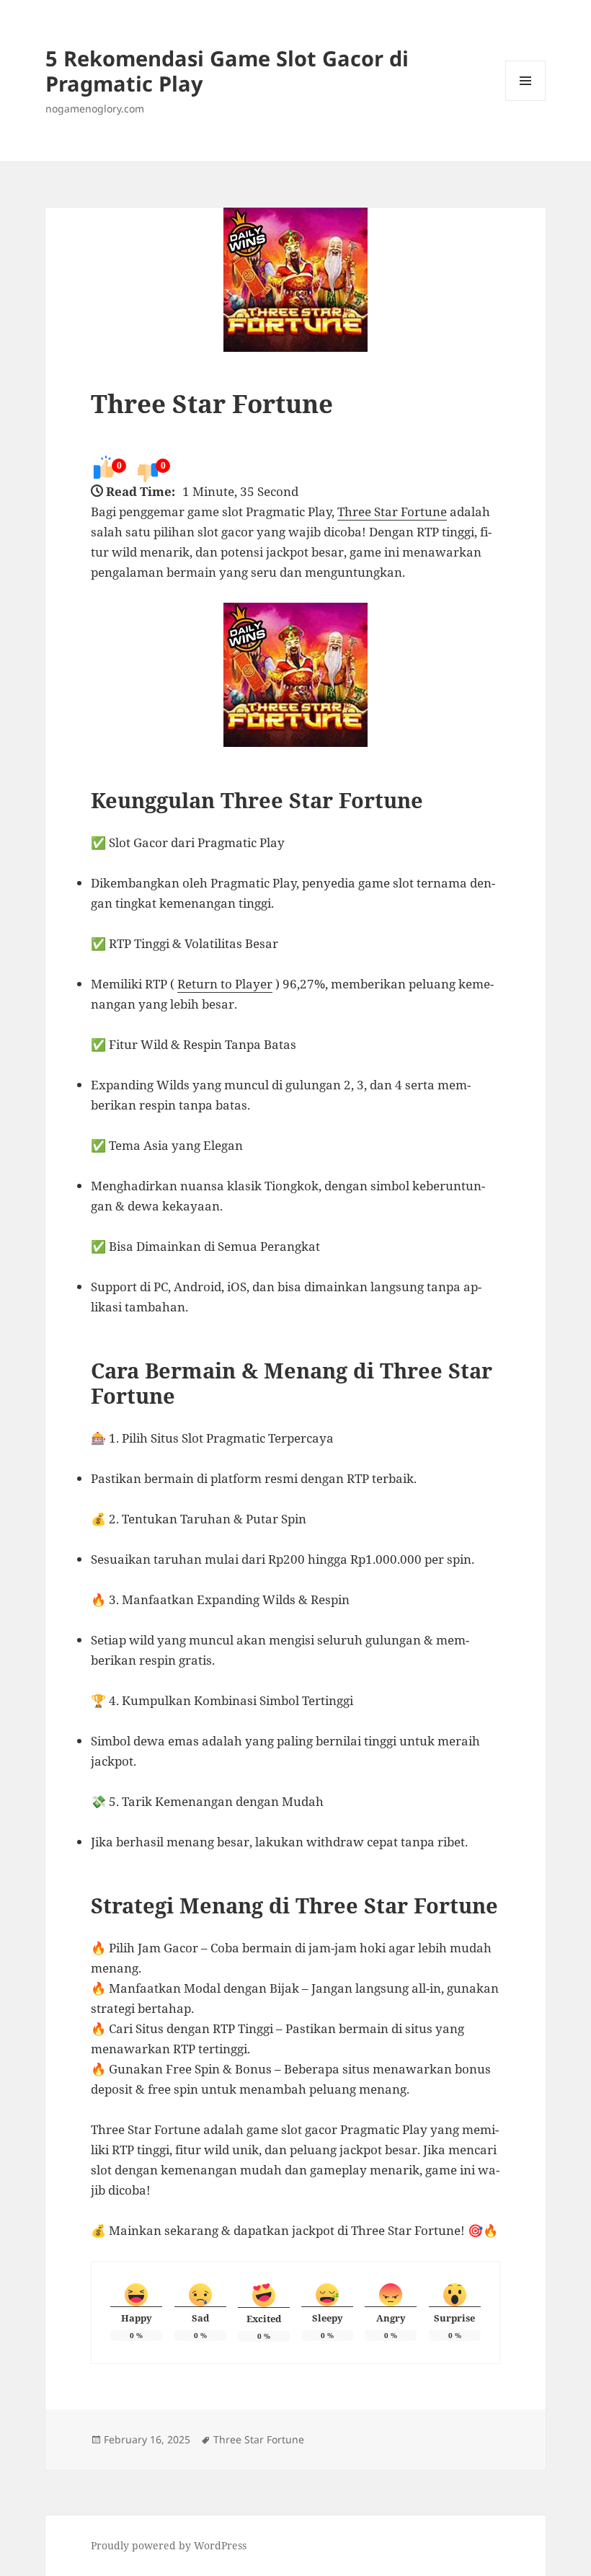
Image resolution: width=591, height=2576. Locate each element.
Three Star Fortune (212, 403)
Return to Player (225, 984)
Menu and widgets (526, 101)
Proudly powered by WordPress (169, 2545)
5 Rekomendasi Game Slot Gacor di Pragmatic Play (227, 71)
